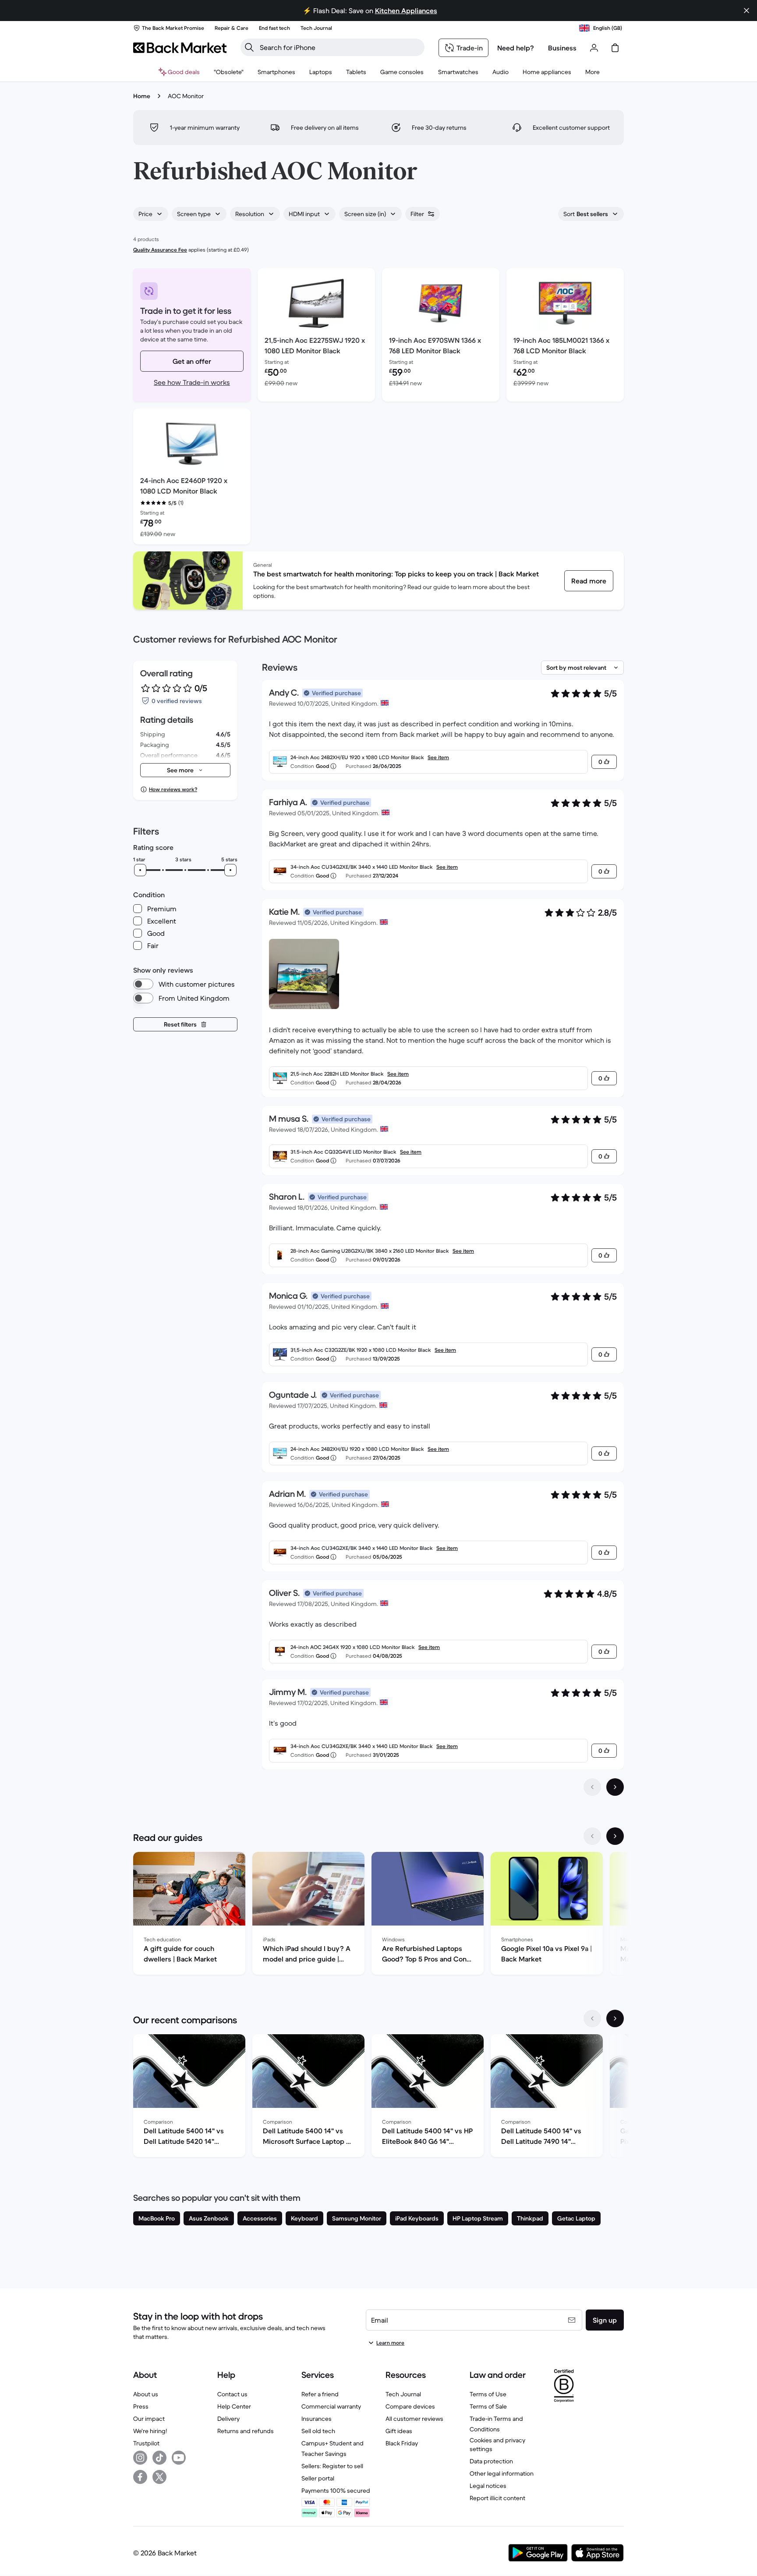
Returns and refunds (246, 2431)
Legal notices (488, 2486)
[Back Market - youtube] (179, 2458)
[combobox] (151, 214)
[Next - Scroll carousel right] (615, 1836)
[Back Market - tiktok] (159, 2458)
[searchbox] (340, 47)
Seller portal (318, 2478)
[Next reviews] (615, 1787)
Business (562, 48)
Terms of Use (488, 2394)
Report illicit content (497, 2498)
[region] (378, 1915)
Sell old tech (318, 2431)
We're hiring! (150, 2431)
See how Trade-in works (192, 382)
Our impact (149, 2419)
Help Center (234, 2406)
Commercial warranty (331, 2406)
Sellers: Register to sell (332, 2466)
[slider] (140, 870)
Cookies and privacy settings (497, 2445)
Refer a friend (320, 2394)
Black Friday (402, 2443)
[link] (589, 581)
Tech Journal (403, 2394)
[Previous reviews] (592, 1787)
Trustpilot (146, 2443)
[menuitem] (276, 72)
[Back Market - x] (159, 2477)
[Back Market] (180, 48)
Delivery (228, 2419)
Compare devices (410, 2406)
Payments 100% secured (336, 2491)
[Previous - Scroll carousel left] (592, 1836)
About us (146, 2394)
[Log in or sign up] (594, 48)
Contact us (232, 2394)
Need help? (516, 48)
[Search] (249, 47)
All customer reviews (414, 2419)
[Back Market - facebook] (140, 2477)
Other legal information (502, 2473)
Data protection (491, 2461)
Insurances (317, 2419)
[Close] (746, 11)
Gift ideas (399, 2431)
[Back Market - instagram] (140, 2458)
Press (141, 2406)
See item (438, 757)
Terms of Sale (488, 2406)
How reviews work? (173, 789)
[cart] (615, 48)
